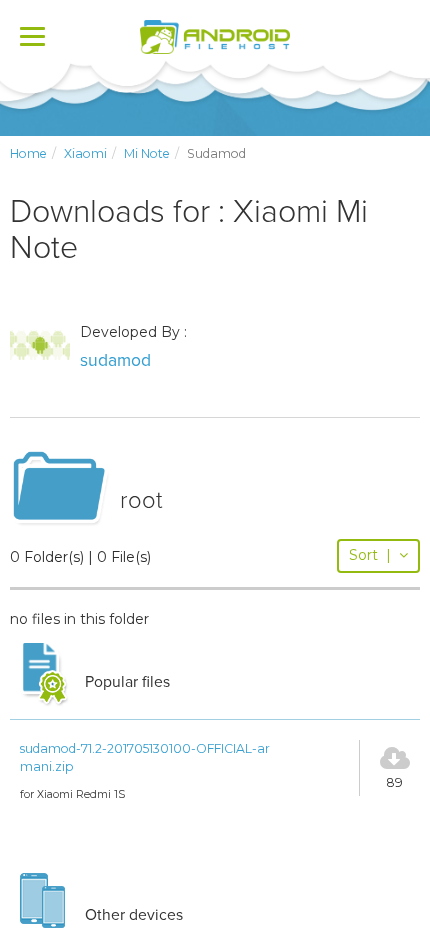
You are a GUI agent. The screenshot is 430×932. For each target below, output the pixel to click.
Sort (370, 555)
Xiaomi (85, 153)
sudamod (115, 360)
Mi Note (147, 153)
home (28, 153)
